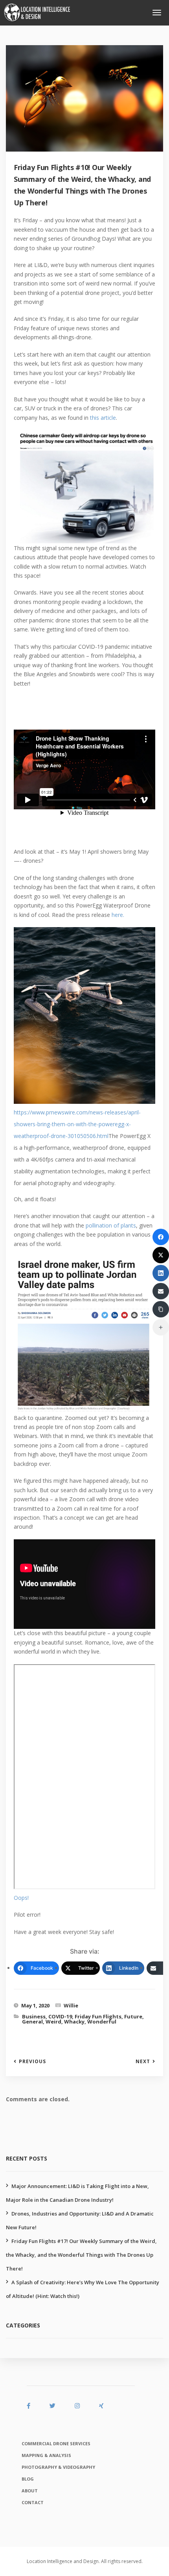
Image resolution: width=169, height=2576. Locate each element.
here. (118, 915)
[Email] (161, 1291)
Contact (33, 2502)
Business (34, 2016)
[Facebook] (161, 1237)
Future (133, 2016)
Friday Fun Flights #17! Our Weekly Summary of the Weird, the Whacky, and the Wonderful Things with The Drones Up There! (81, 2255)
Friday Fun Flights (98, 2016)
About (30, 2491)
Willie (71, 2005)
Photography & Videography (58, 2467)
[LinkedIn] (161, 1273)
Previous (32, 2062)
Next (143, 2062)
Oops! (21, 1898)
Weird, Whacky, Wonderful (81, 2022)
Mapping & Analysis (46, 2455)
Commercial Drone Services (56, 2443)
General (32, 2022)
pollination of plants (111, 1225)
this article (103, 418)
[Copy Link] (161, 1309)
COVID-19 (60, 2016)
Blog (28, 2479)
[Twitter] (161, 1255)
